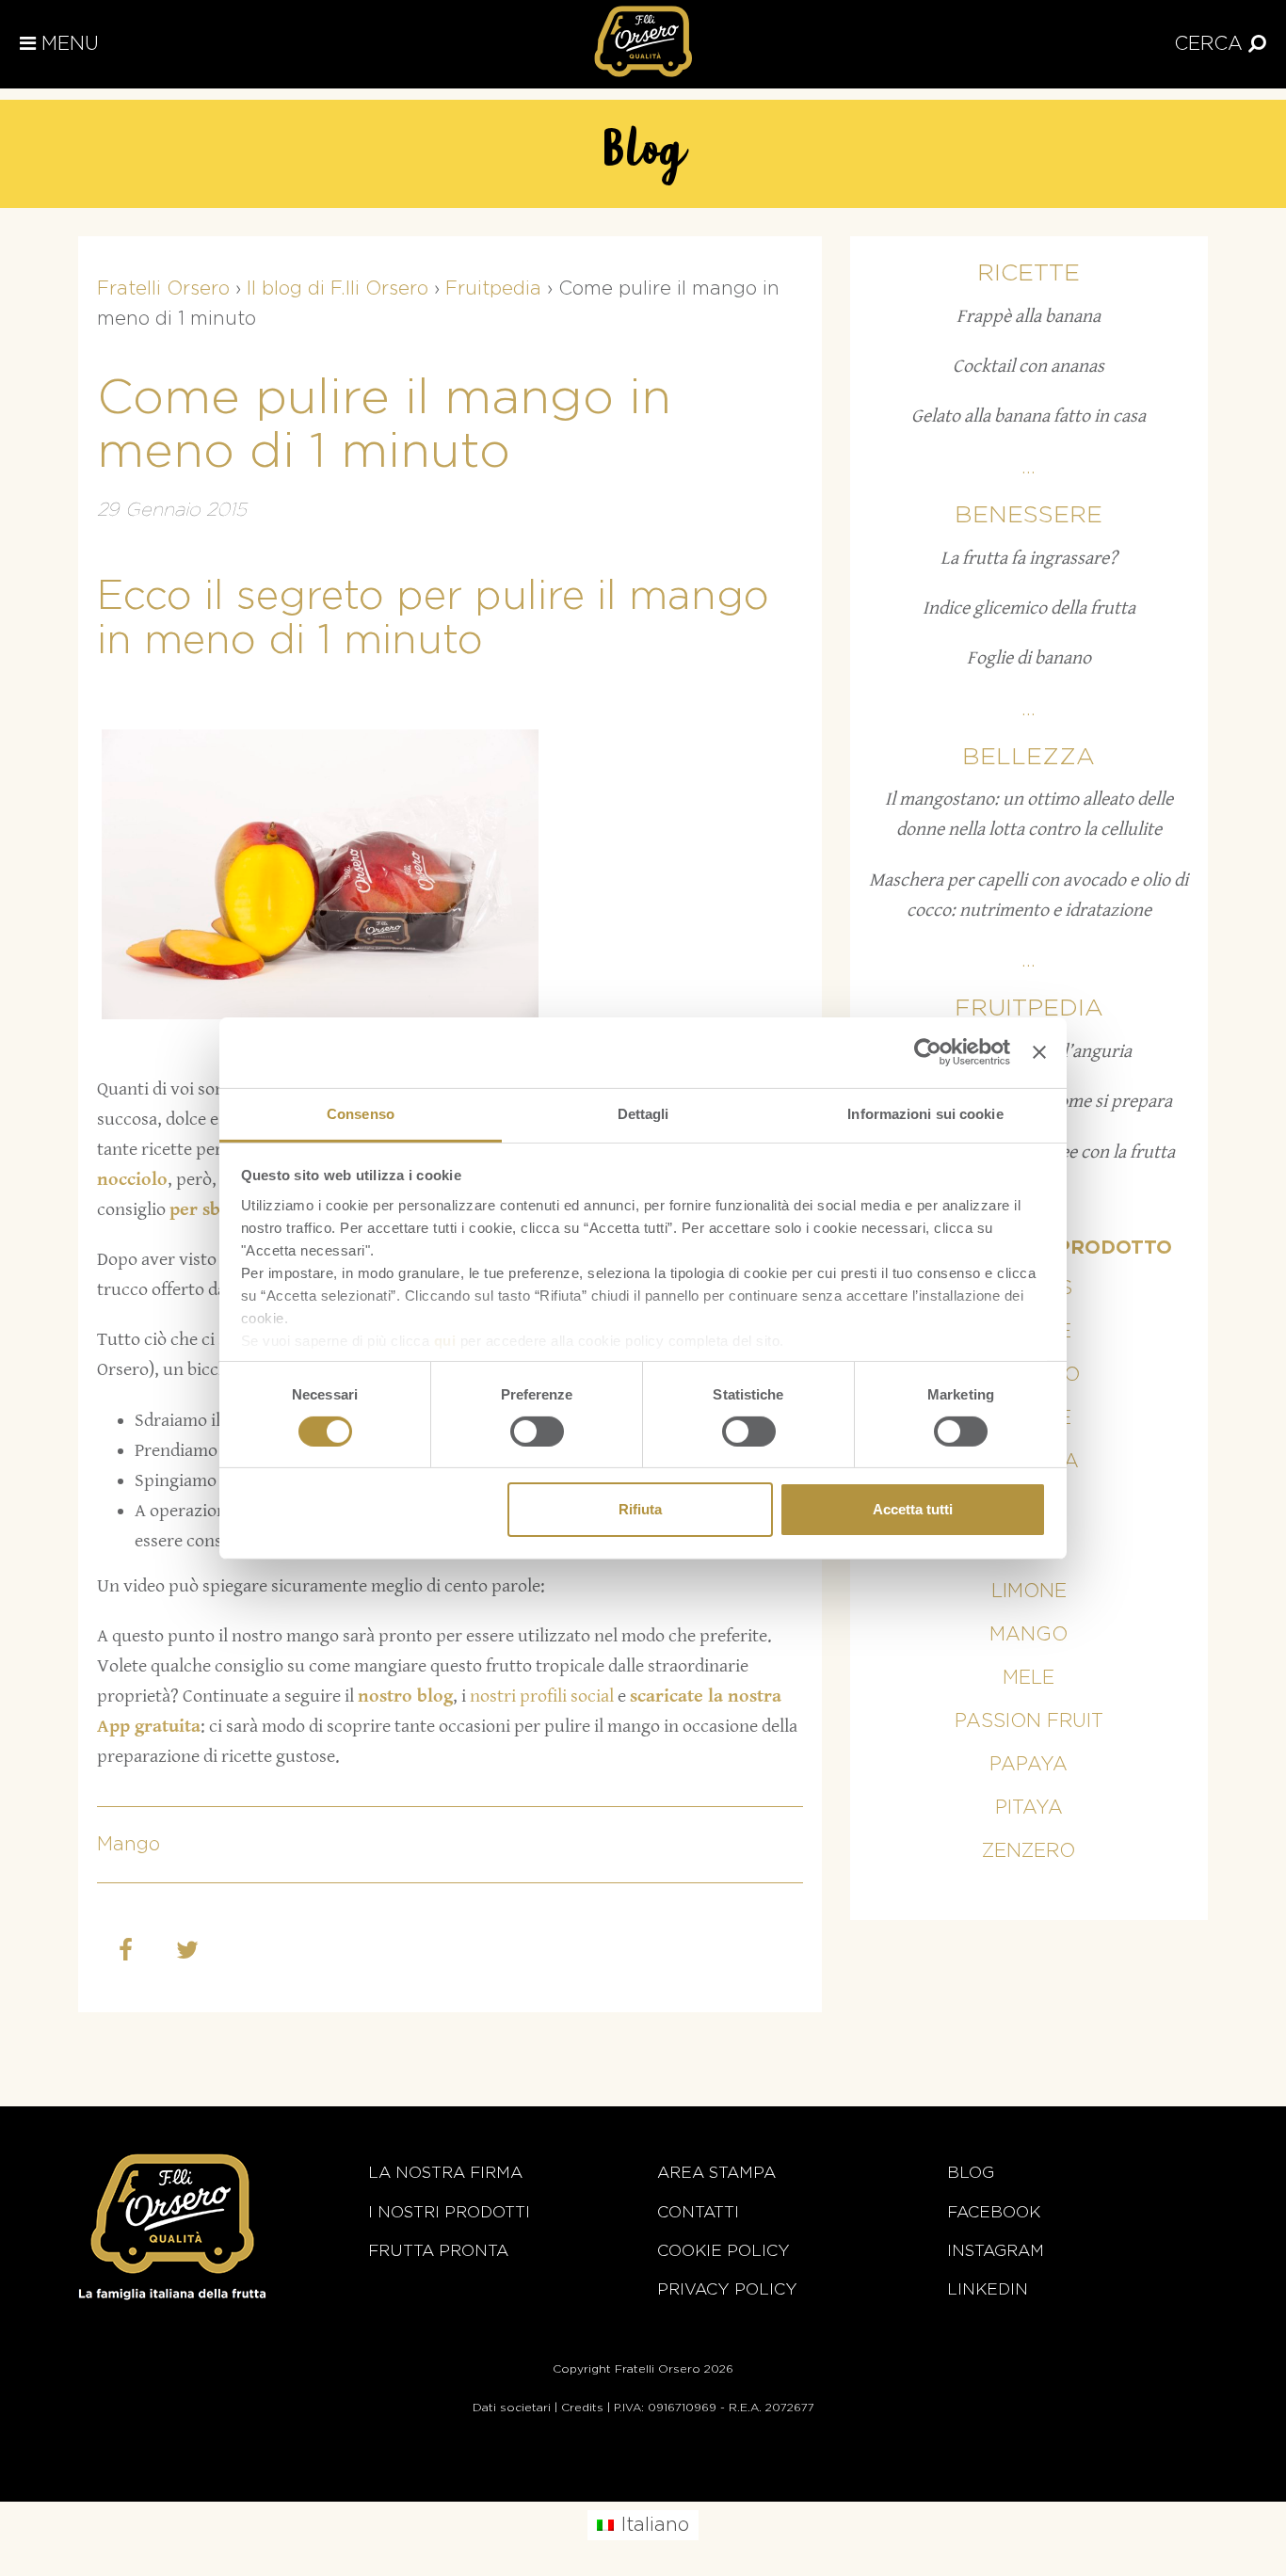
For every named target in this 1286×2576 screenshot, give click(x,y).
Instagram (996, 2251)
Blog (971, 2173)
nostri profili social (540, 1696)
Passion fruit (1029, 1721)
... (1029, 468)
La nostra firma (445, 2173)
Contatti (698, 2212)
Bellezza (1029, 757)
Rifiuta (640, 1509)
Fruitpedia (1029, 1008)
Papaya (1029, 1765)
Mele (1029, 1678)
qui (445, 1340)
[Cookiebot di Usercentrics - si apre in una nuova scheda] (928, 1052)
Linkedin (988, 2289)
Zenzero (1029, 1851)
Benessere (1029, 515)
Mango (129, 1845)
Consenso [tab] (361, 1113)
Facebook (994, 2212)
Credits (582, 2408)
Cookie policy (723, 2251)
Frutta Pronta (438, 2251)
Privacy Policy (727, 2289)
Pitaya (1029, 1808)
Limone (1029, 1592)
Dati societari (512, 2408)
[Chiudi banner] (1039, 1052)
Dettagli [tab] (643, 1113)
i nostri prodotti (449, 2212)
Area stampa (716, 2173)
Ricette (1029, 273)
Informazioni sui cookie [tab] (925, 1113)
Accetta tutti (913, 1509)
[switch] (537, 1432)
